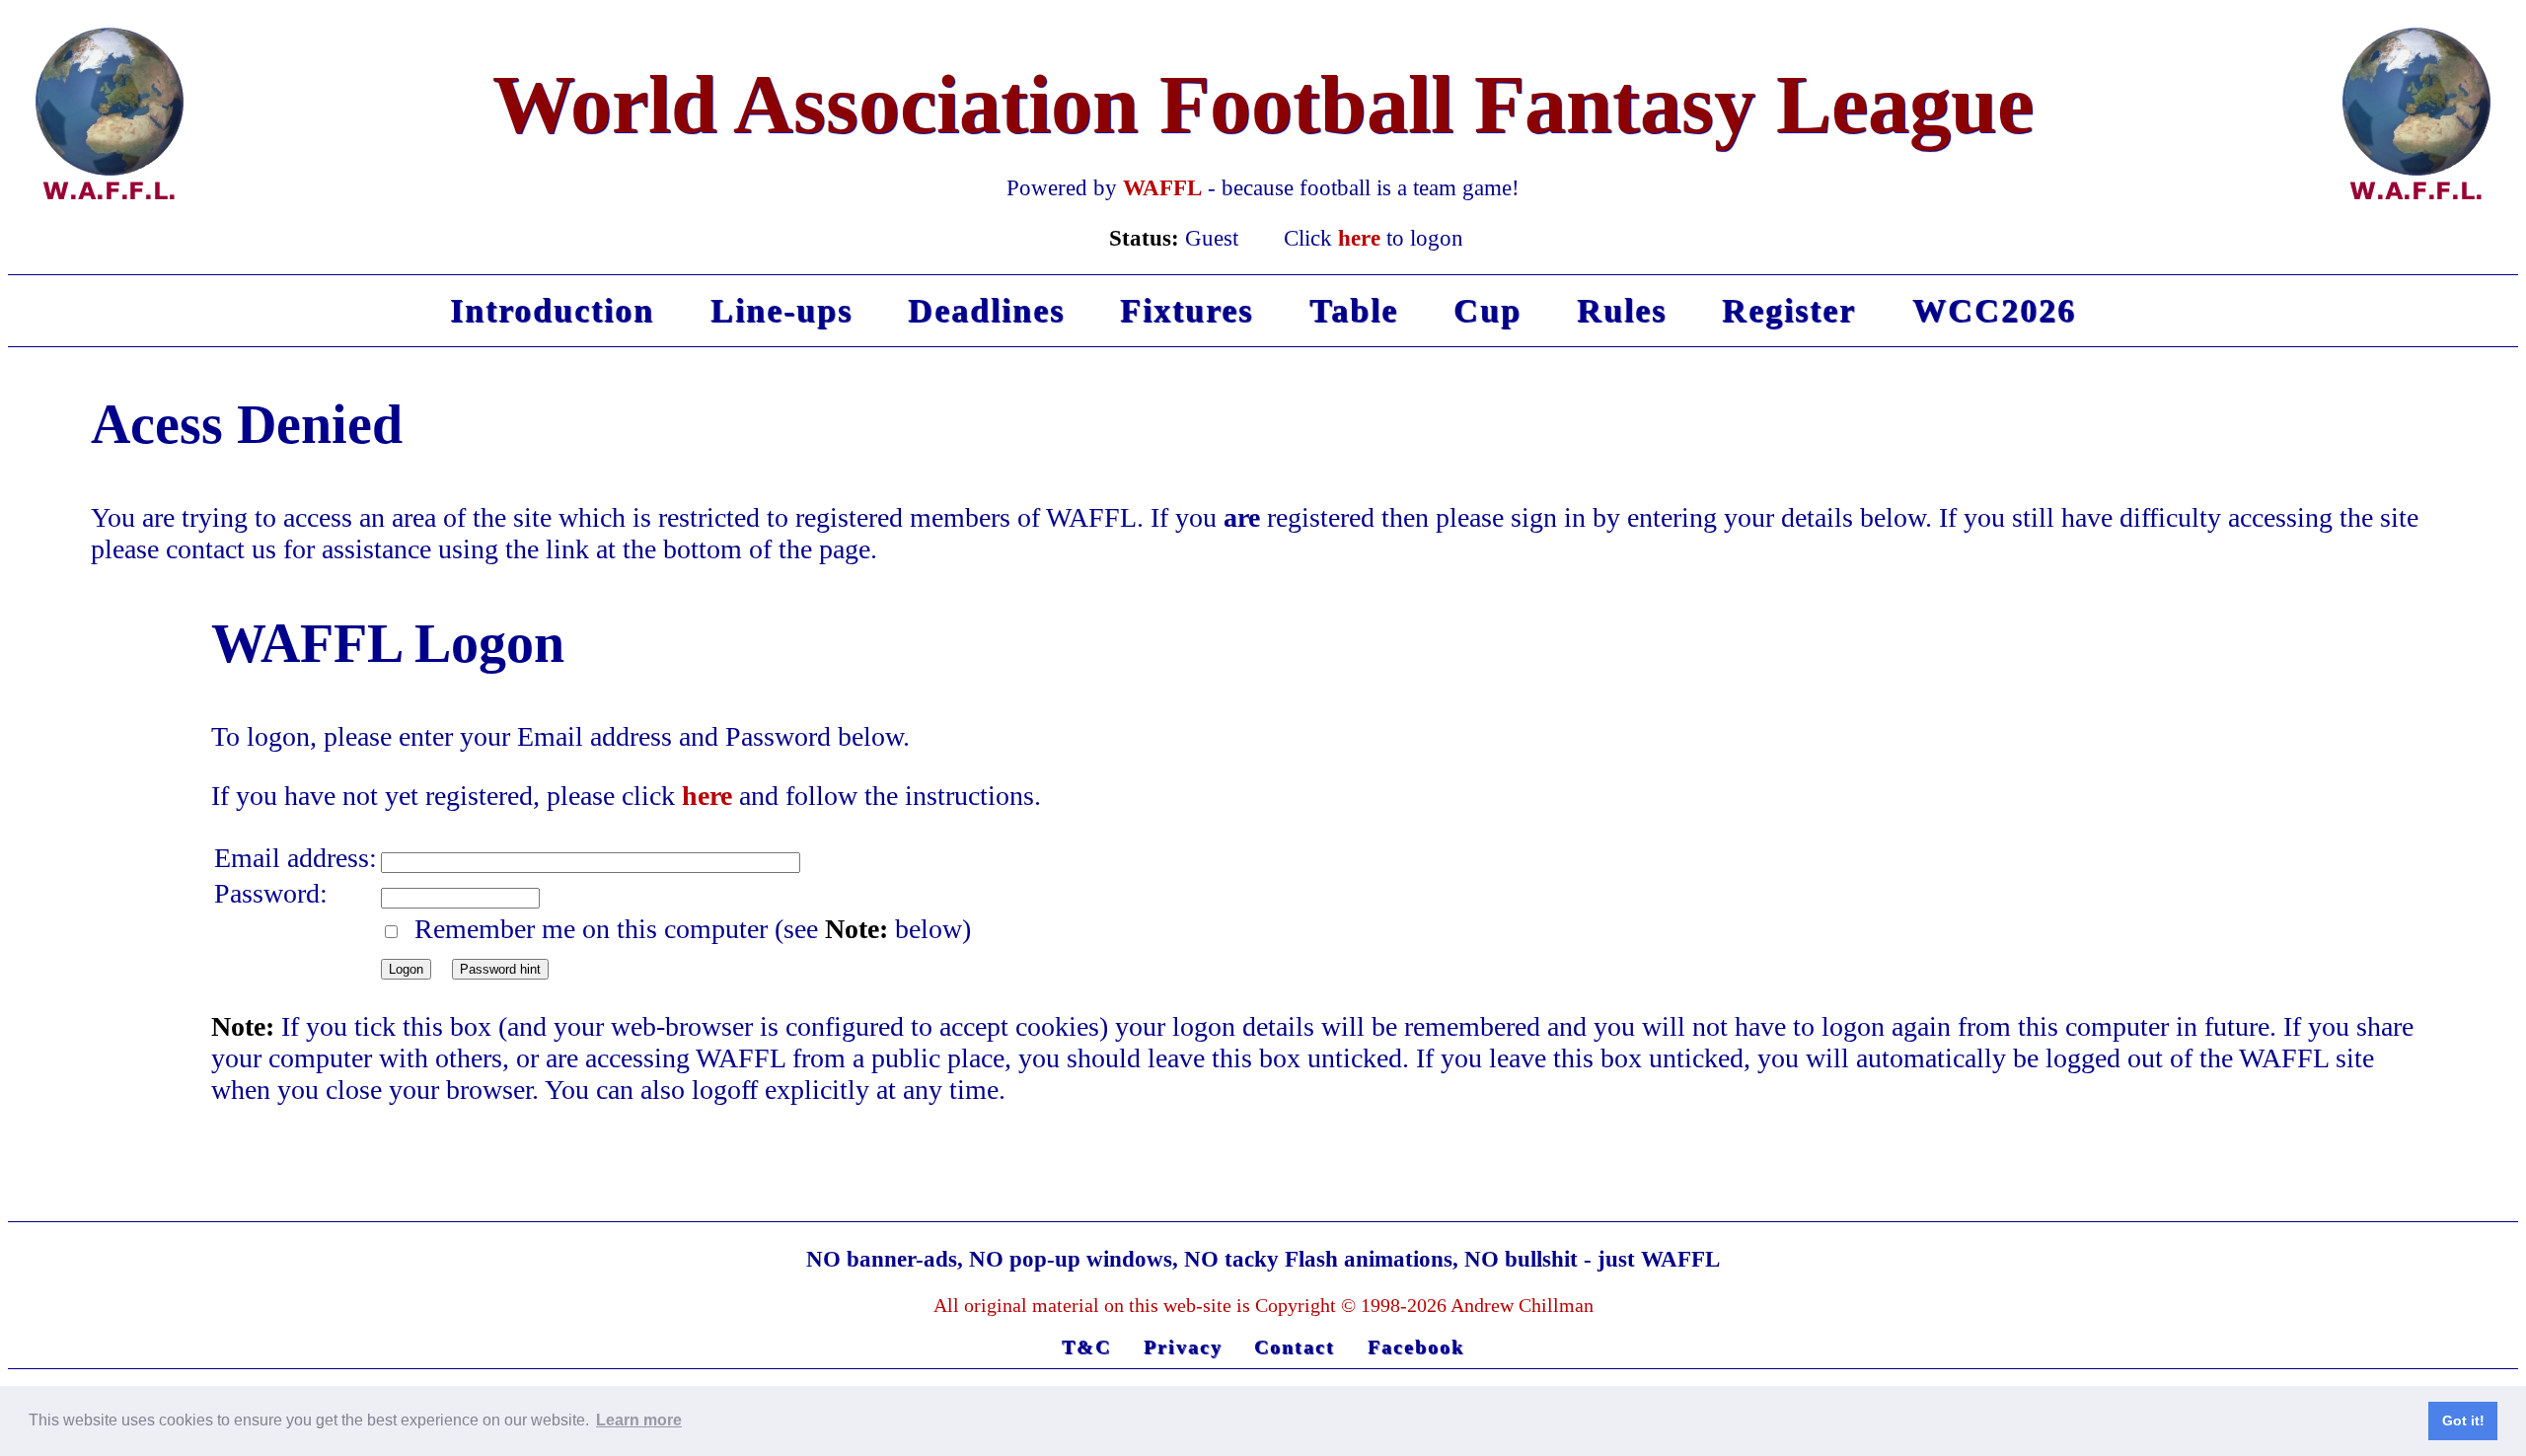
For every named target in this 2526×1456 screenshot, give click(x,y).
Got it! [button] (2463, 1420)
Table (1354, 310)
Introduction (552, 310)
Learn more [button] (639, 1420)
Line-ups (781, 310)
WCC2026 (1994, 310)
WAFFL (1162, 187)
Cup (1487, 310)
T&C (1086, 1347)
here (1359, 238)
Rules (1622, 310)
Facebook (1416, 1347)
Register (1789, 310)
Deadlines (986, 310)
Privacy (1183, 1347)
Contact (1295, 1347)
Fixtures (1187, 310)
